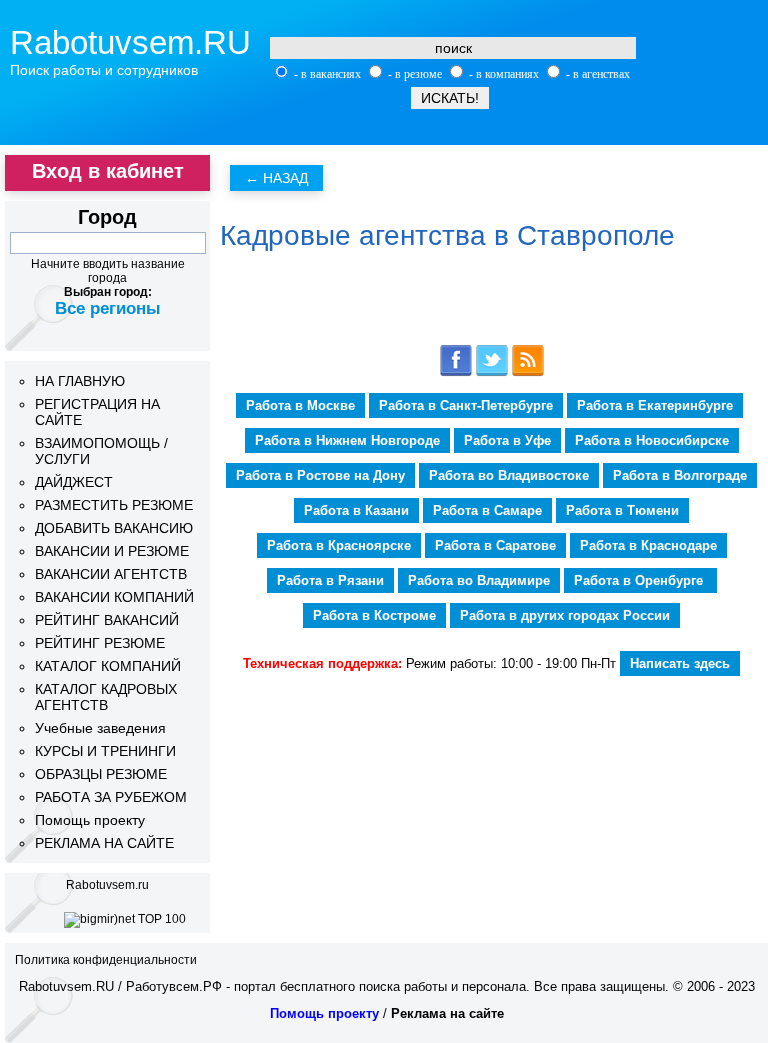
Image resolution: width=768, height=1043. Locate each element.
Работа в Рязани (330, 580)
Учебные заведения (100, 728)
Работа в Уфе (507, 440)
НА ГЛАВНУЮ (80, 381)
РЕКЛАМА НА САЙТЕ (104, 843)
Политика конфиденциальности (106, 960)
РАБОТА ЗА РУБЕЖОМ (111, 797)
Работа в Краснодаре (648, 545)
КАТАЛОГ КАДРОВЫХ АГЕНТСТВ (106, 697)
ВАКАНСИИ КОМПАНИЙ (114, 597)
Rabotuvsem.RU (130, 42)
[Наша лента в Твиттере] (492, 372)
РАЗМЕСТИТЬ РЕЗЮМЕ (114, 505)
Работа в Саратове (495, 545)
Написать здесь (680, 663)
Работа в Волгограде (680, 475)
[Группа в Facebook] (456, 372)
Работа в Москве (300, 405)
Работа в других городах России (565, 615)
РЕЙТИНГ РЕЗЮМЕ (100, 643)
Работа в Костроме (374, 615)
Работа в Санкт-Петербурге (466, 405)
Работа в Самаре (487, 510)
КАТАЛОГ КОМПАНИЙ (108, 666)
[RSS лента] (528, 372)
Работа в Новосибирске (652, 440)
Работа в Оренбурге (640, 580)
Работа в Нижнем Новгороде (347, 440)
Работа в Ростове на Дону (320, 475)
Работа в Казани (356, 510)
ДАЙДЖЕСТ (74, 482)
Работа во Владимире (479, 580)
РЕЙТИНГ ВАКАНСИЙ (107, 620)
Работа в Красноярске (339, 545)
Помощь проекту (90, 820)
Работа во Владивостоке (509, 475)
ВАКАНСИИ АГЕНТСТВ (111, 574)
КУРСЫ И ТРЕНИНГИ (105, 751)
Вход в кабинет (108, 171)
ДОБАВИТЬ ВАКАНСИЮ (114, 528)
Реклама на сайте (447, 1013)
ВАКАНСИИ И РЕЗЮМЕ (112, 551)
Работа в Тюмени (622, 510)
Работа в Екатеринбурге (655, 405)
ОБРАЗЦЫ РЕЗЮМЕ (101, 774)
